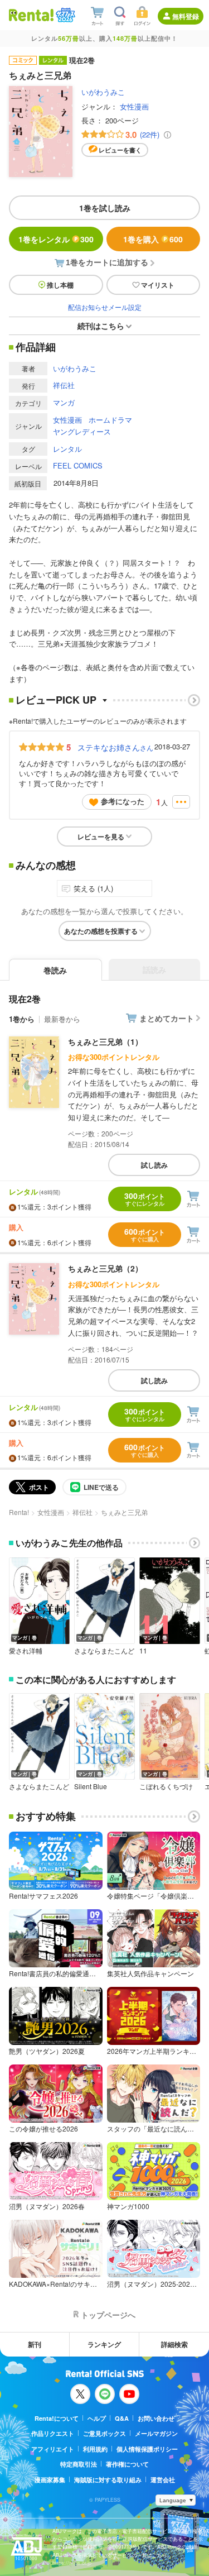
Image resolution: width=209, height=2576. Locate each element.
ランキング (104, 2344)
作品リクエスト (53, 2433)
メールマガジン (156, 2433)
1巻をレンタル (56, 239)
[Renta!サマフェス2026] (64, 15)
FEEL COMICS (78, 465)
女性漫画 (134, 106)
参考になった (123, 801)
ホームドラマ (110, 420)
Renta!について (57, 2418)
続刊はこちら (101, 326)
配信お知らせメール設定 (105, 307)
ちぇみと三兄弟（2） (105, 1268)
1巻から (22, 1019)
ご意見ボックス (104, 2433)
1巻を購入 (153, 239)
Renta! (19, 1512)
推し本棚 (60, 285)
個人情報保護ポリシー (147, 2449)
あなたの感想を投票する (101, 931)
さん (115, 747)
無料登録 (186, 16)
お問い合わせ (156, 2418)
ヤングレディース (82, 431)
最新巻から (62, 1019)
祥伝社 (64, 385)
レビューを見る (101, 837)
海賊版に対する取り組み (108, 2480)
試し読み (154, 1165)
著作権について (127, 2464)
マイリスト (158, 285)
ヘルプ (97, 2418)
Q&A (122, 2418)
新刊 (35, 2344)
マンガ (64, 402)
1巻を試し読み (105, 208)
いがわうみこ (103, 92)
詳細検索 (174, 2344)
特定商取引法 (79, 2464)
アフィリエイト (53, 2449)
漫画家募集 (50, 2480)
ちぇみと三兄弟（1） (105, 1041)
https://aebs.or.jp (72, 2563)
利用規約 (95, 2449)
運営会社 (163, 2480)
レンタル (67, 449)
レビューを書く (120, 150)
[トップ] (31, 15)
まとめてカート (167, 1018)
